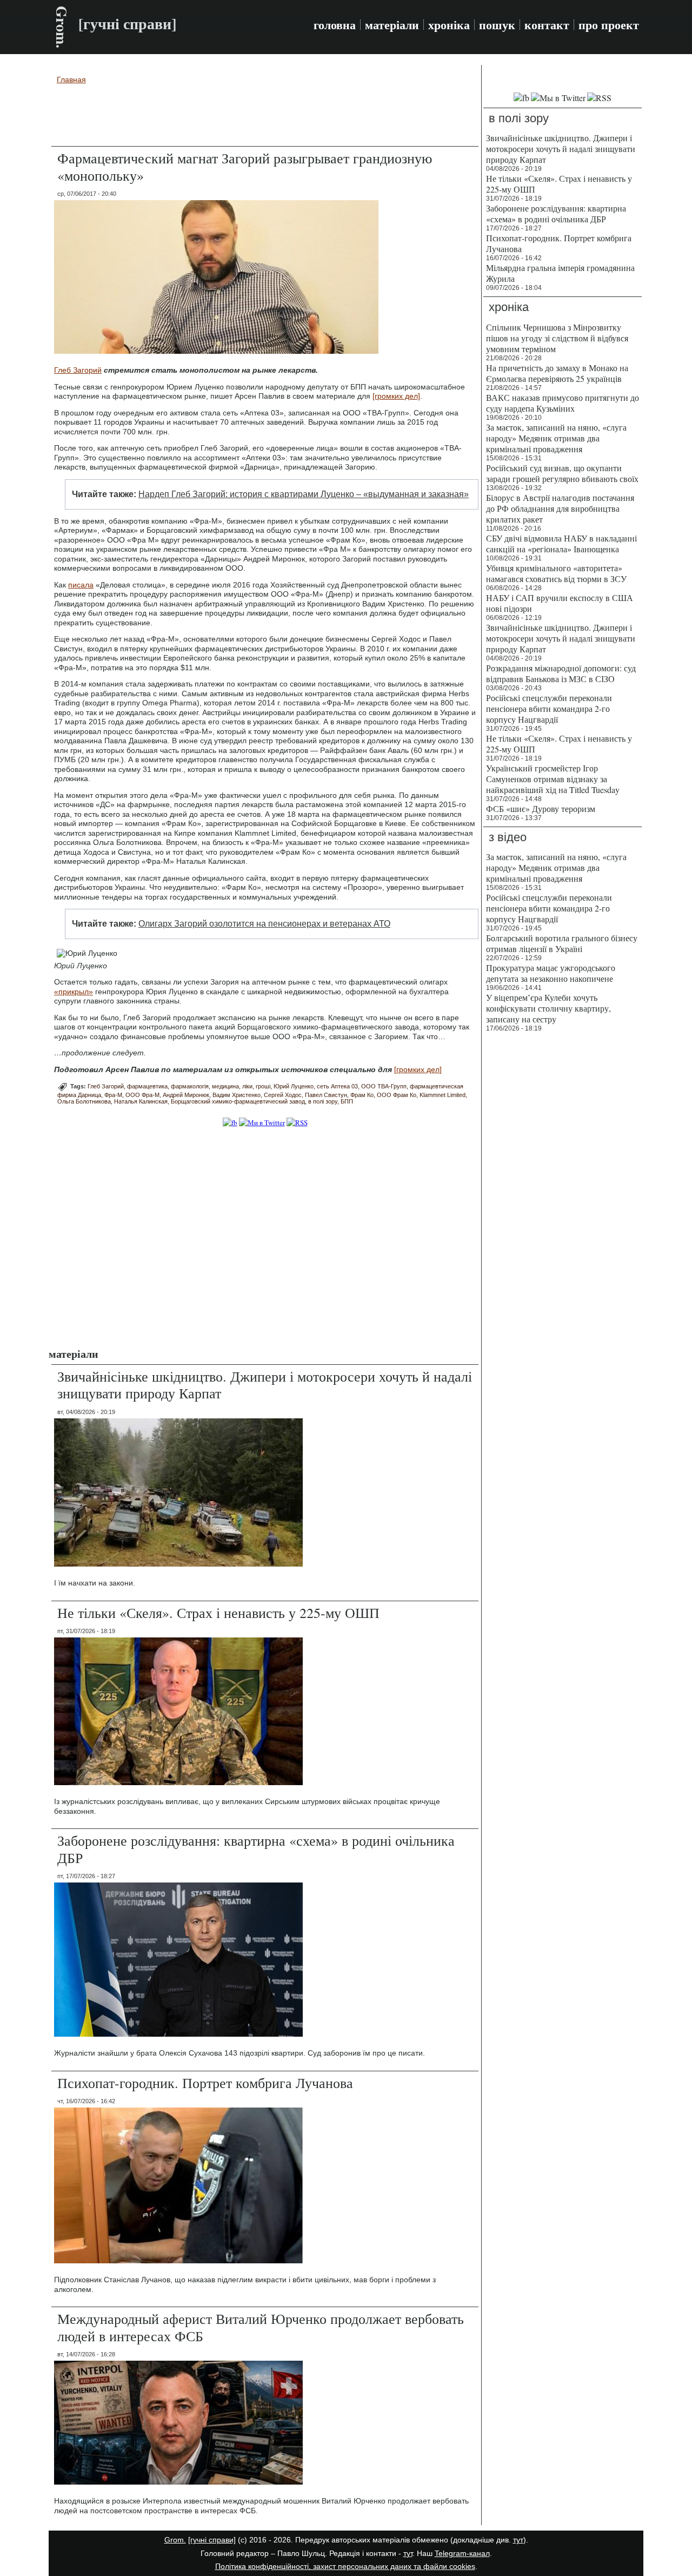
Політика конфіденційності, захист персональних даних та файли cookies (345, 2566)
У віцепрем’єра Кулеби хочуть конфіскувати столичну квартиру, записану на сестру (548, 1008)
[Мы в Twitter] (558, 98)
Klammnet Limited (443, 1095)
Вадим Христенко (237, 1095)
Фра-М (113, 1095)
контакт (547, 25)
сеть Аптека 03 (337, 1086)
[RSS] (297, 1122)
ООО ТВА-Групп (384, 1086)
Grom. (62, 27)
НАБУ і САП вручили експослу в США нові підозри (560, 603)
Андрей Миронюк (186, 1095)
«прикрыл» (74, 992)
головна (335, 25)
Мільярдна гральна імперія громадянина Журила (560, 273)
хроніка (449, 25)
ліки (247, 1086)
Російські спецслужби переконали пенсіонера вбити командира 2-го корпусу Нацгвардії (549, 708)
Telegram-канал (462, 2553)
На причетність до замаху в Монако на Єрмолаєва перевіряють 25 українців (557, 373)
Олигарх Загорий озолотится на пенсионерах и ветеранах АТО (264, 924)
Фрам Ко (362, 1095)
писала (81, 585)
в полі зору (323, 1101)
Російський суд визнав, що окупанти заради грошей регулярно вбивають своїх (562, 473)
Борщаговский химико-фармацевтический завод (238, 1101)
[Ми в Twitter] (262, 1122)
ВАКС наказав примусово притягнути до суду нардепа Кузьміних (563, 403)
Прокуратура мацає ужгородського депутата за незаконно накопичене (551, 973)
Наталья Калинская (141, 1101)
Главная (71, 80)
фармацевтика (147, 1086)
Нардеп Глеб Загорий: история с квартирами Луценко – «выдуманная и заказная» (304, 494)
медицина (225, 1086)
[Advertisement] (265, 117)
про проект (609, 25)
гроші (263, 1086)
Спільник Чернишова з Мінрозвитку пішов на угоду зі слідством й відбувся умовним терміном (557, 338)
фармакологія (190, 1086)
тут (518, 2540)
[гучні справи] (212, 2540)
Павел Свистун (326, 1095)
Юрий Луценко (294, 1086)
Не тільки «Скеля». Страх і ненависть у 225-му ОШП (218, 1613)
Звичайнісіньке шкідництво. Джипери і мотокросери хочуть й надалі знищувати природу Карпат (265, 1385)
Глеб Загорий (78, 370)
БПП (347, 1101)
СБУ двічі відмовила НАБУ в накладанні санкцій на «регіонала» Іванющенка (561, 543)
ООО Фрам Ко (397, 1095)
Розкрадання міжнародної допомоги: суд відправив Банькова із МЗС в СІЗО (561, 673)
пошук (497, 25)
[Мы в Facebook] (521, 98)
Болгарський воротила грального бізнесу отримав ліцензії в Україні (562, 943)
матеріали (392, 25)
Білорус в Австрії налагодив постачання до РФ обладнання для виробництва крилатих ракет (560, 508)
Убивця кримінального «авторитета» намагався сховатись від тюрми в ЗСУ (556, 573)
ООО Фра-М (142, 1095)
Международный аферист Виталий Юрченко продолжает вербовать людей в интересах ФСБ (261, 2327)
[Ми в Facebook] (230, 1122)
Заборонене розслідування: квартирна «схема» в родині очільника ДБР (256, 1849)
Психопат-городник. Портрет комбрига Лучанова (205, 2083)
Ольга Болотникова (84, 1101)
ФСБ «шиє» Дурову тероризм (541, 808)
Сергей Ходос (283, 1095)
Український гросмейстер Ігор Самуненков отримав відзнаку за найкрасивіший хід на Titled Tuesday (553, 779)
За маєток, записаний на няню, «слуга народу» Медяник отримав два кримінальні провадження (556, 438)
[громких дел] (396, 396)
